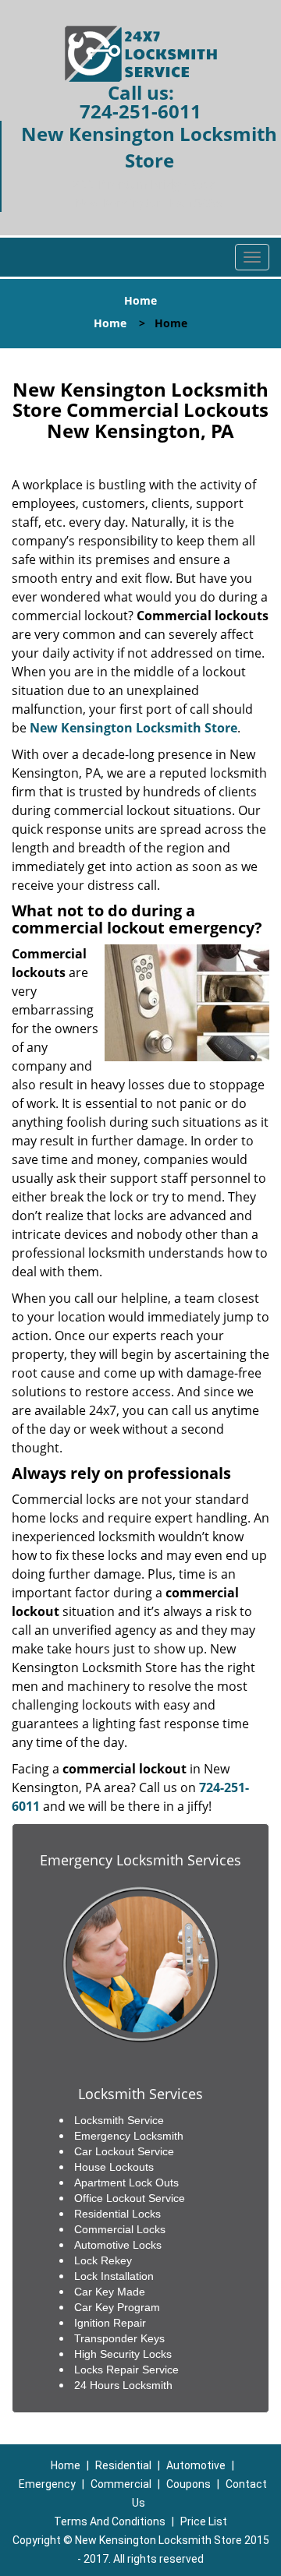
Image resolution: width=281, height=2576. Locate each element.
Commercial (121, 2484)
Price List (204, 2521)
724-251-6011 (140, 111)
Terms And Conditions (110, 2521)
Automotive (196, 2465)
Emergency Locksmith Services (140, 1860)
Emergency (47, 2484)
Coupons (189, 2484)
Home (110, 323)
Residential (123, 2465)
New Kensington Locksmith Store (133, 728)
